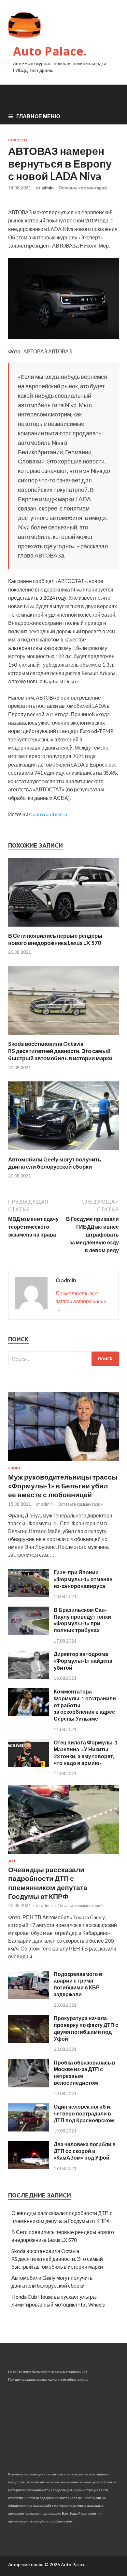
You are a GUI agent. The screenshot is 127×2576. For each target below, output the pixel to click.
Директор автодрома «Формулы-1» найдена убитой (83, 1661)
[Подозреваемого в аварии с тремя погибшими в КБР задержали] (28, 1997)
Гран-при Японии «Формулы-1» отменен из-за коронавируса (83, 1579)
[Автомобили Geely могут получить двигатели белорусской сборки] (63, 1152)
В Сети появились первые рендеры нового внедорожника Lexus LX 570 (55, 939)
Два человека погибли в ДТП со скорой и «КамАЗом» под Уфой (85, 2151)
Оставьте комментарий (83, 188)
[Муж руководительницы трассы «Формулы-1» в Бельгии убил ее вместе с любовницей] (63, 1462)
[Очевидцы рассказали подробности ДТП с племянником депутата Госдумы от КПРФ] (63, 1855)
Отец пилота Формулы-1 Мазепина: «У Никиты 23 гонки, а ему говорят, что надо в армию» (86, 1752)
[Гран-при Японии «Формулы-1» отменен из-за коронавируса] (28, 1595)
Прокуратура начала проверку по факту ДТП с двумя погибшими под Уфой (86, 2028)
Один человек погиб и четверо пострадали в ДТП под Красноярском (84, 2113)
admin (48, 188)
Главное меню (38, 116)
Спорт (14, 1468)
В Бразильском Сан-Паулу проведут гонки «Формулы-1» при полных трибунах (82, 1620)
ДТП (12, 1861)
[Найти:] (63, 1359)
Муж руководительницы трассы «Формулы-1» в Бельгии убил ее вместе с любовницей (63, 1486)
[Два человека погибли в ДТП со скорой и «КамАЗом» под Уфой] (28, 2167)
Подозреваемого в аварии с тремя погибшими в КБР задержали (78, 1984)
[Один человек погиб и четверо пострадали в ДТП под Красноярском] (28, 2129)
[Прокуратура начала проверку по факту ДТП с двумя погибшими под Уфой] (28, 2041)
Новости (18, 140)
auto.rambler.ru (50, 814)
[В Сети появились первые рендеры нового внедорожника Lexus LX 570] (63, 928)
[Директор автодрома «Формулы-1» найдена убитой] (28, 1677)
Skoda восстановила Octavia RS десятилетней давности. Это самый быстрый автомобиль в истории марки (60, 1051)
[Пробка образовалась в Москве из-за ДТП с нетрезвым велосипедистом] (28, 2085)
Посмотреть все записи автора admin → (81, 1301)
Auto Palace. (50, 51)
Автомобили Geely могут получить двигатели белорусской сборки (55, 1163)
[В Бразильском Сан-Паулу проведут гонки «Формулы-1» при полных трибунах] (28, 1633)
